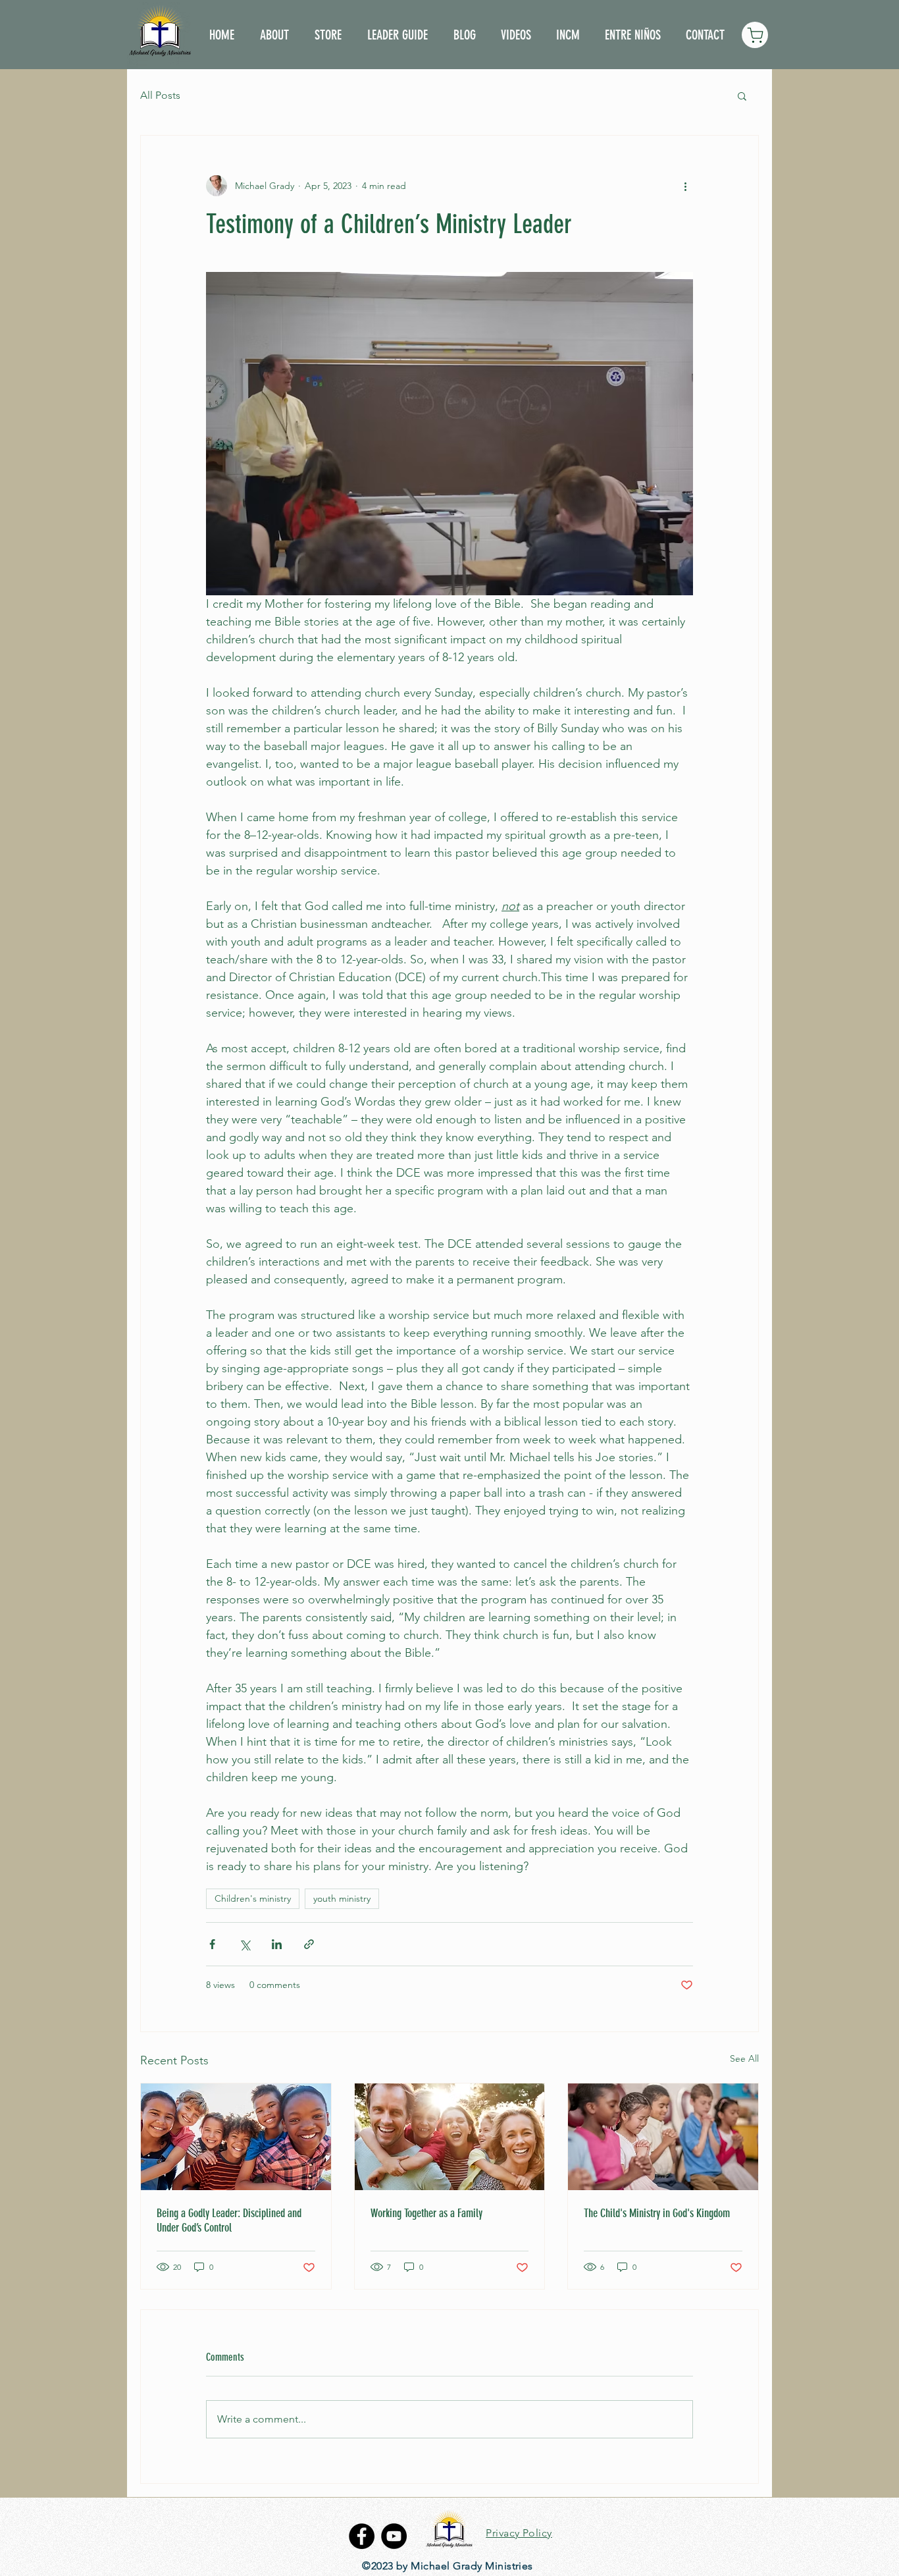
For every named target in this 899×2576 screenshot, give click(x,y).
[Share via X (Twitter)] (244, 1944)
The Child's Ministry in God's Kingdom (657, 2213)
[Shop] (755, 35)
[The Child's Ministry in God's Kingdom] (663, 2137)
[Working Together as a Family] (450, 2137)
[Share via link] (309, 1944)
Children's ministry (253, 1898)
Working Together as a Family (426, 2213)
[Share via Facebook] (212, 1944)
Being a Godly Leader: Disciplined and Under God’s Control (229, 2220)
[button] (742, 95)
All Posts (160, 95)
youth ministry (342, 1898)
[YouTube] (394, 2536)
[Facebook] (362, 2536)
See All (744, 2058)
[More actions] (685, 186)
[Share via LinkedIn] (277, 1944)
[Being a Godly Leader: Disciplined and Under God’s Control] (236, 2137)
